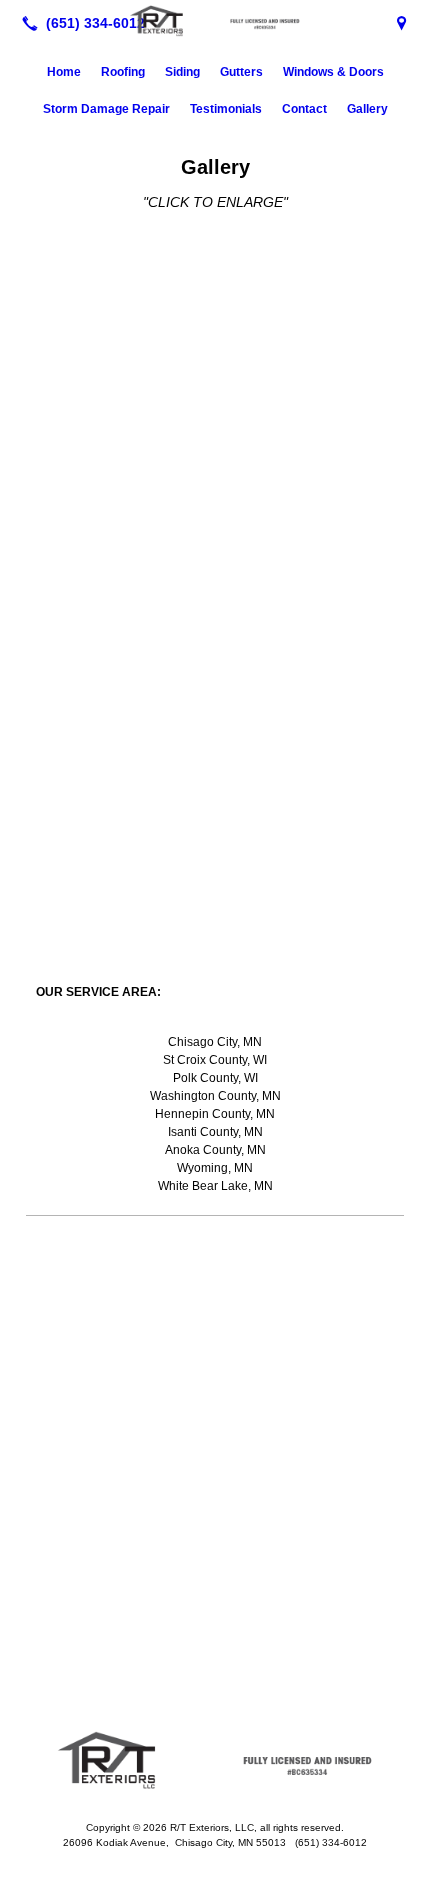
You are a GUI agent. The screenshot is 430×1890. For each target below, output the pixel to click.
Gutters (241, 72)
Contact (304, 109)
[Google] (402, 23)
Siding (182, 72)
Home (64, 72)
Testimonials (226, 109)
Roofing (123, 72)
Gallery (367, 109)
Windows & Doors (333, 72)
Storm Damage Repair (106, 109)
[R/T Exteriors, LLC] (215, 21)
